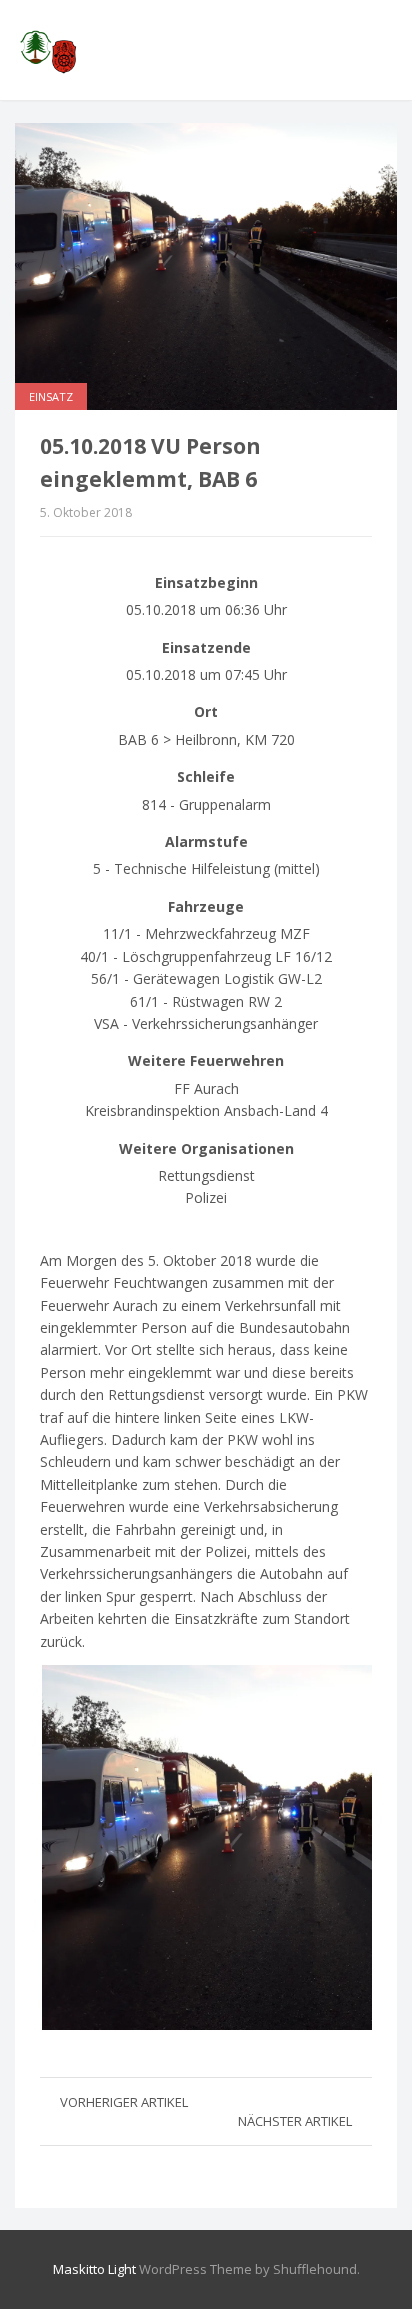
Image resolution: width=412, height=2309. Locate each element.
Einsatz (51, 396)
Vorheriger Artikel (124, 2102)
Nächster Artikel (295, 2121)
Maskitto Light (94, 2269)
